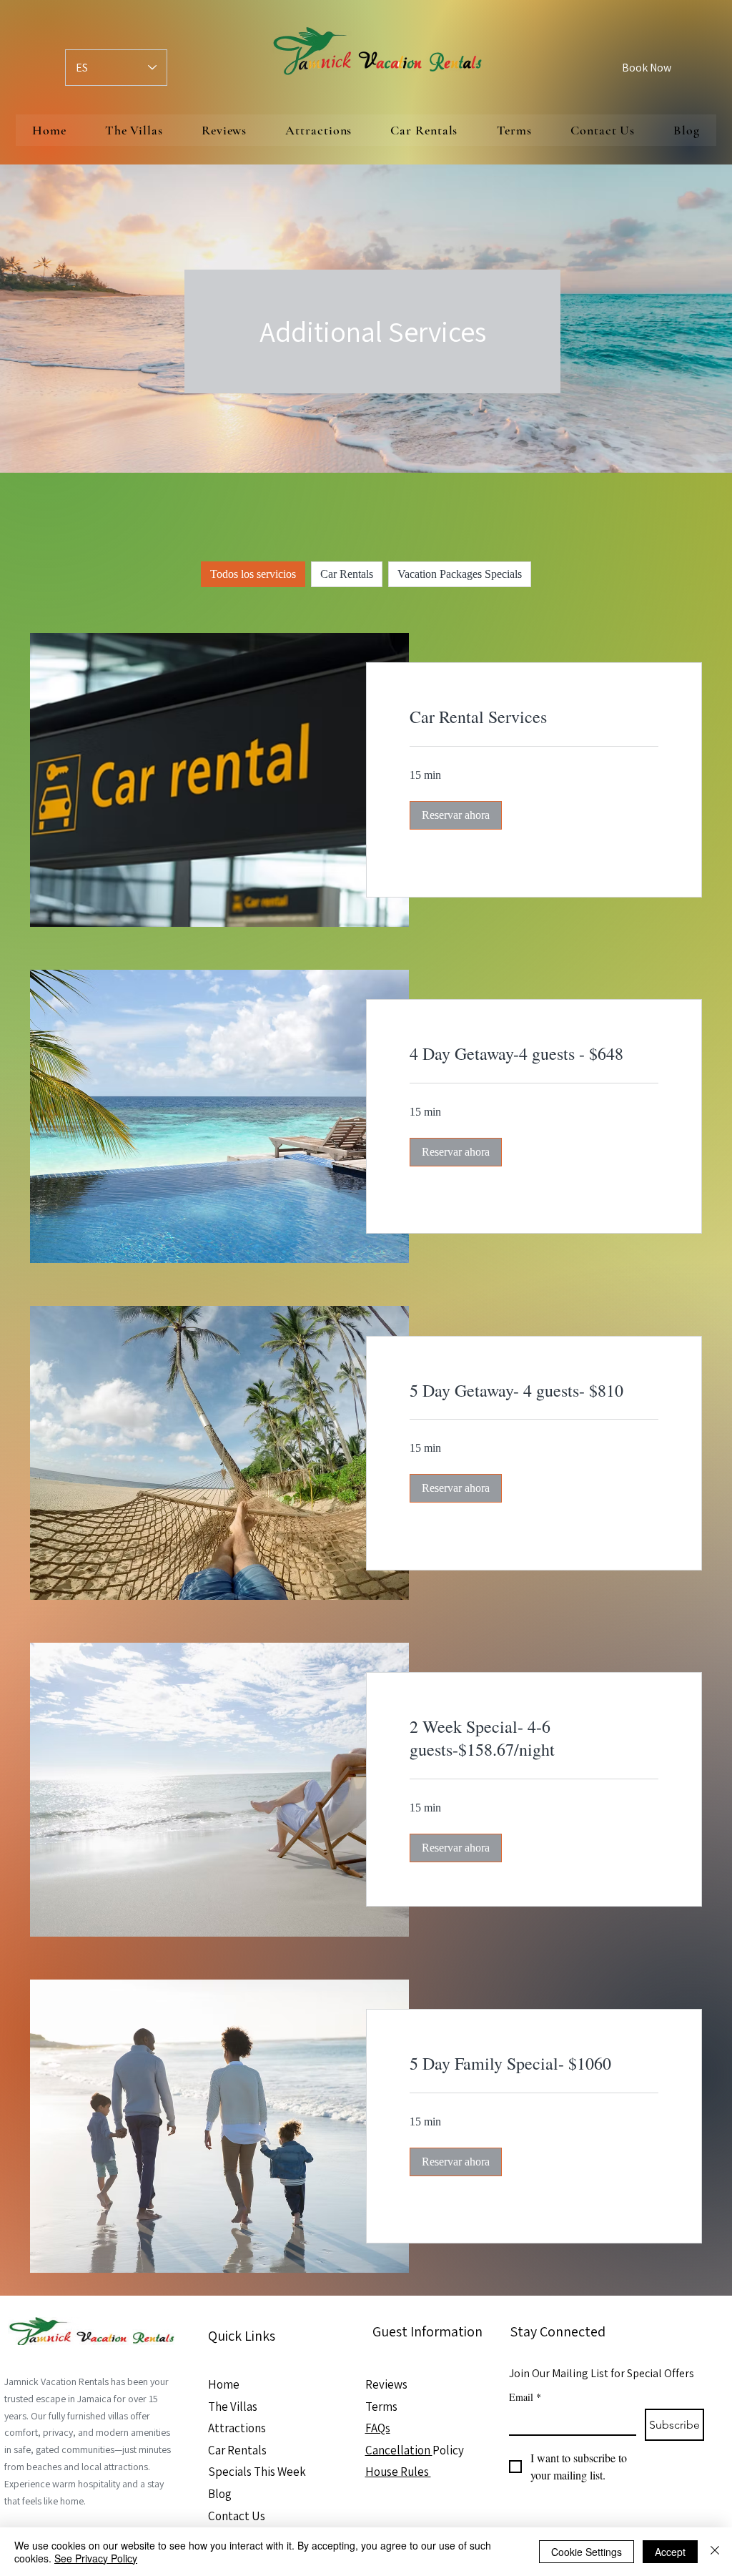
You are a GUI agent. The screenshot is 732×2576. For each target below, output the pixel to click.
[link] (534, 717)
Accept (670, 2552)
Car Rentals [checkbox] (347, 574)
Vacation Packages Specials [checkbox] (460, 574)
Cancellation (399, 2450)
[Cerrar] (715, 2552)
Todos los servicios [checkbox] (253, 574)
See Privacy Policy (96, 2558)
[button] (456, 815)
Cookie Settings (587, 2552)
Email (525, 2397)
